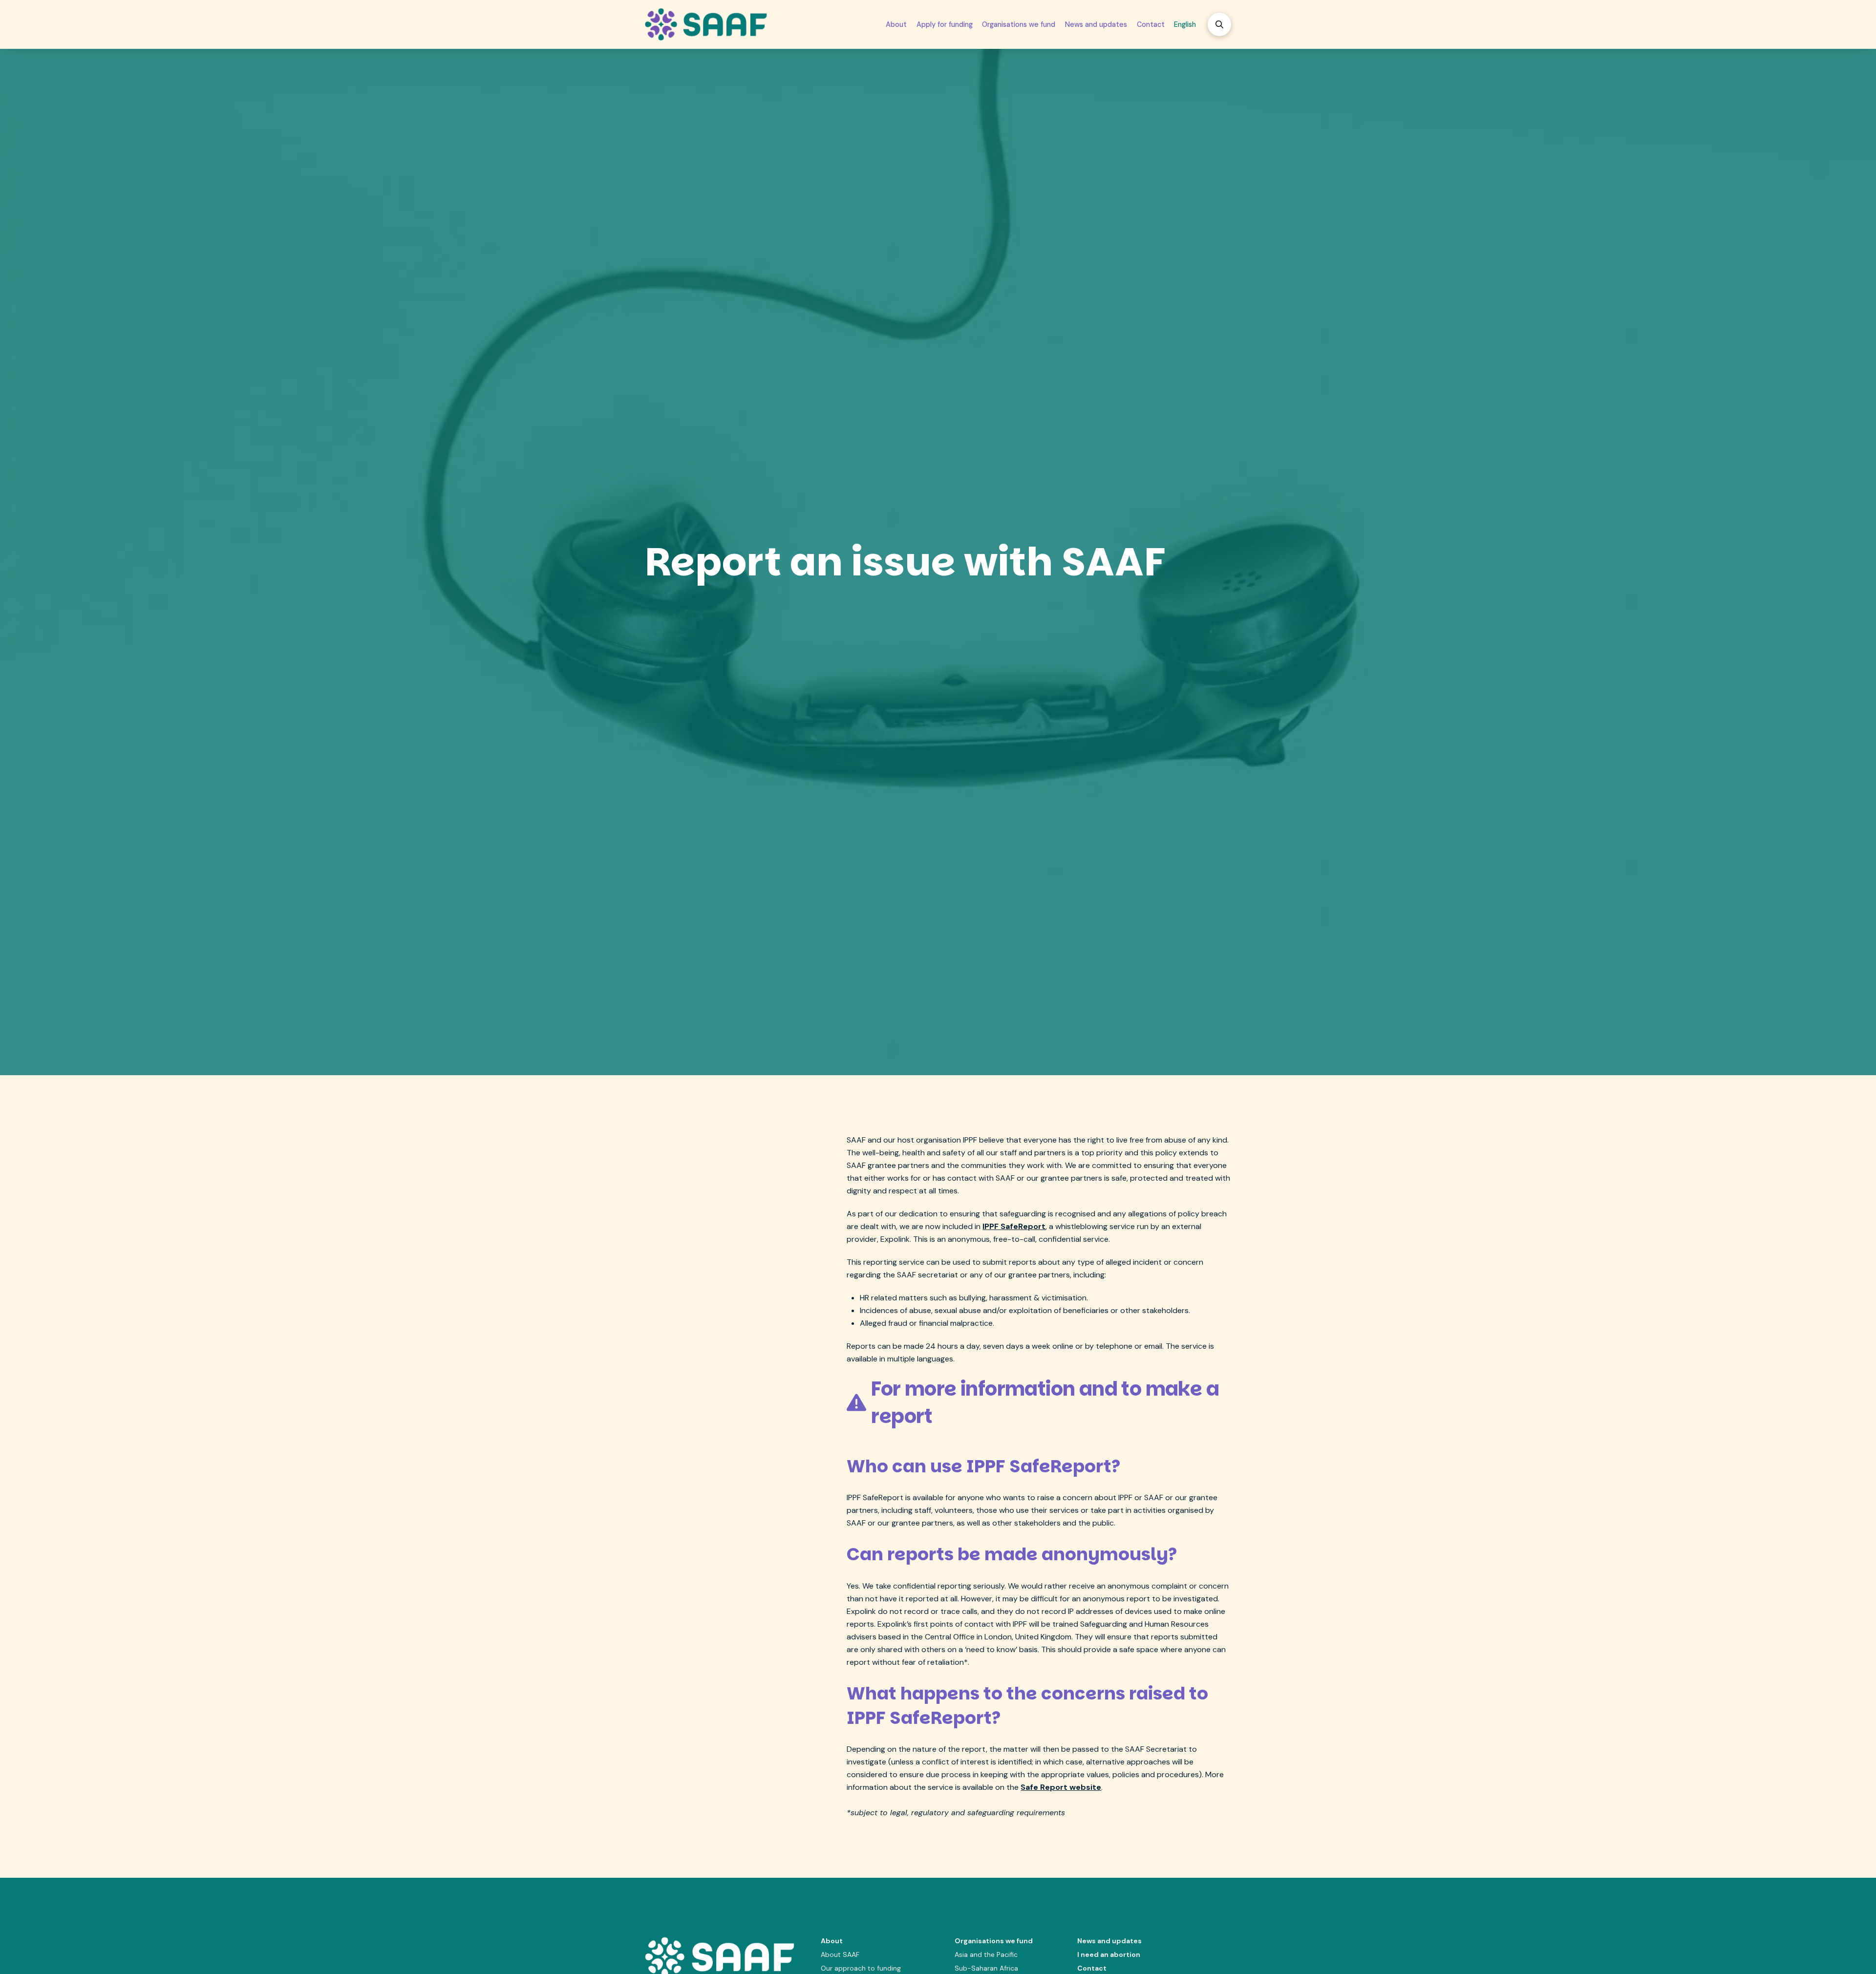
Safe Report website (1061, 1787)
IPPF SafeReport (1014, 1226)
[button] (1219, 24)
